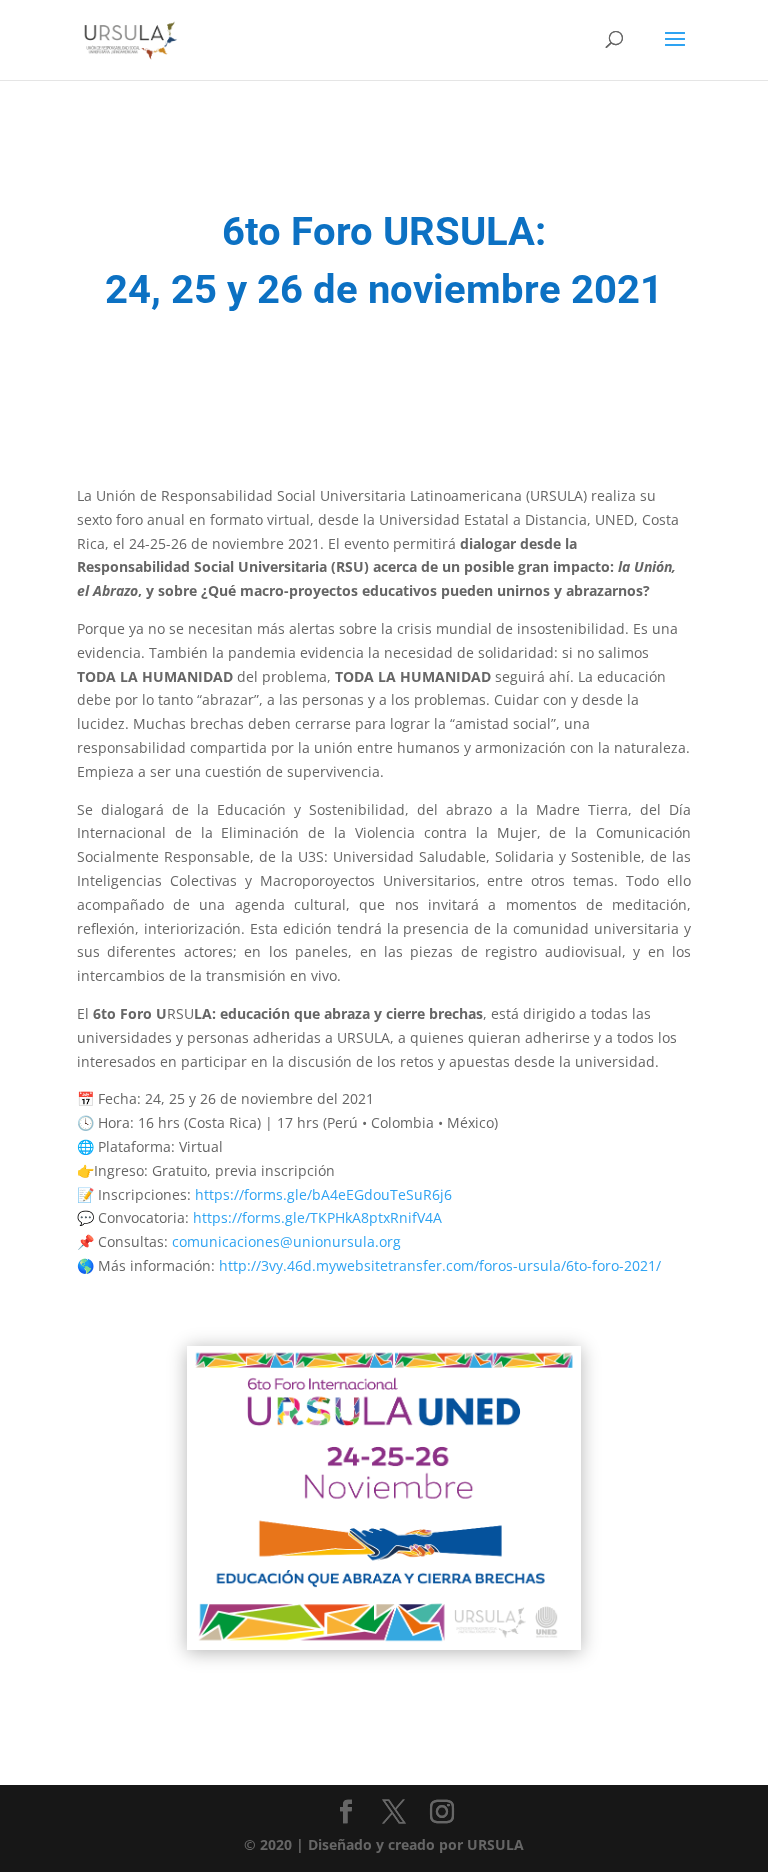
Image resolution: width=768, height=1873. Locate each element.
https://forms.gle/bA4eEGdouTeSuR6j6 (323, 1194)
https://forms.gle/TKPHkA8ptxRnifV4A (317, 1217)
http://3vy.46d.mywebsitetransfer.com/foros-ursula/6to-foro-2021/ (440, 1265)
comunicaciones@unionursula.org (286, 1241)
